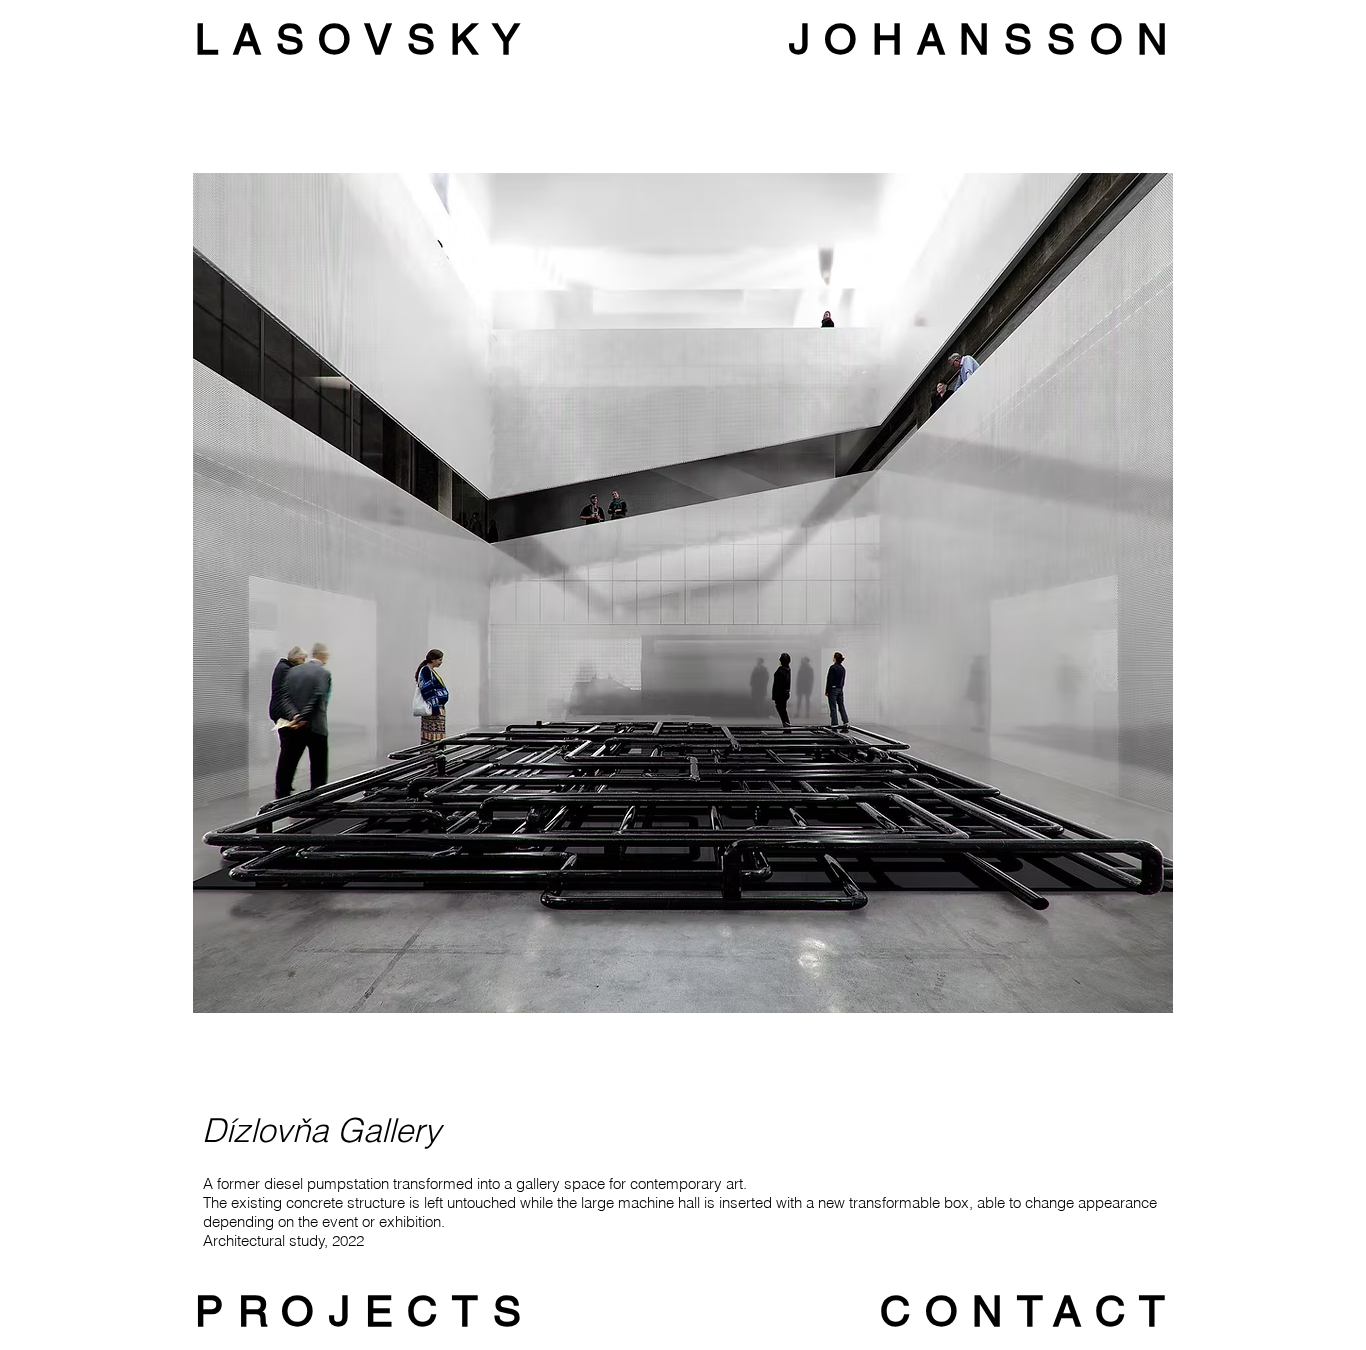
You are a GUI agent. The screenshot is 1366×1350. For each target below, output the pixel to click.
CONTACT (1030, 1311)
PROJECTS (365, 1311)
